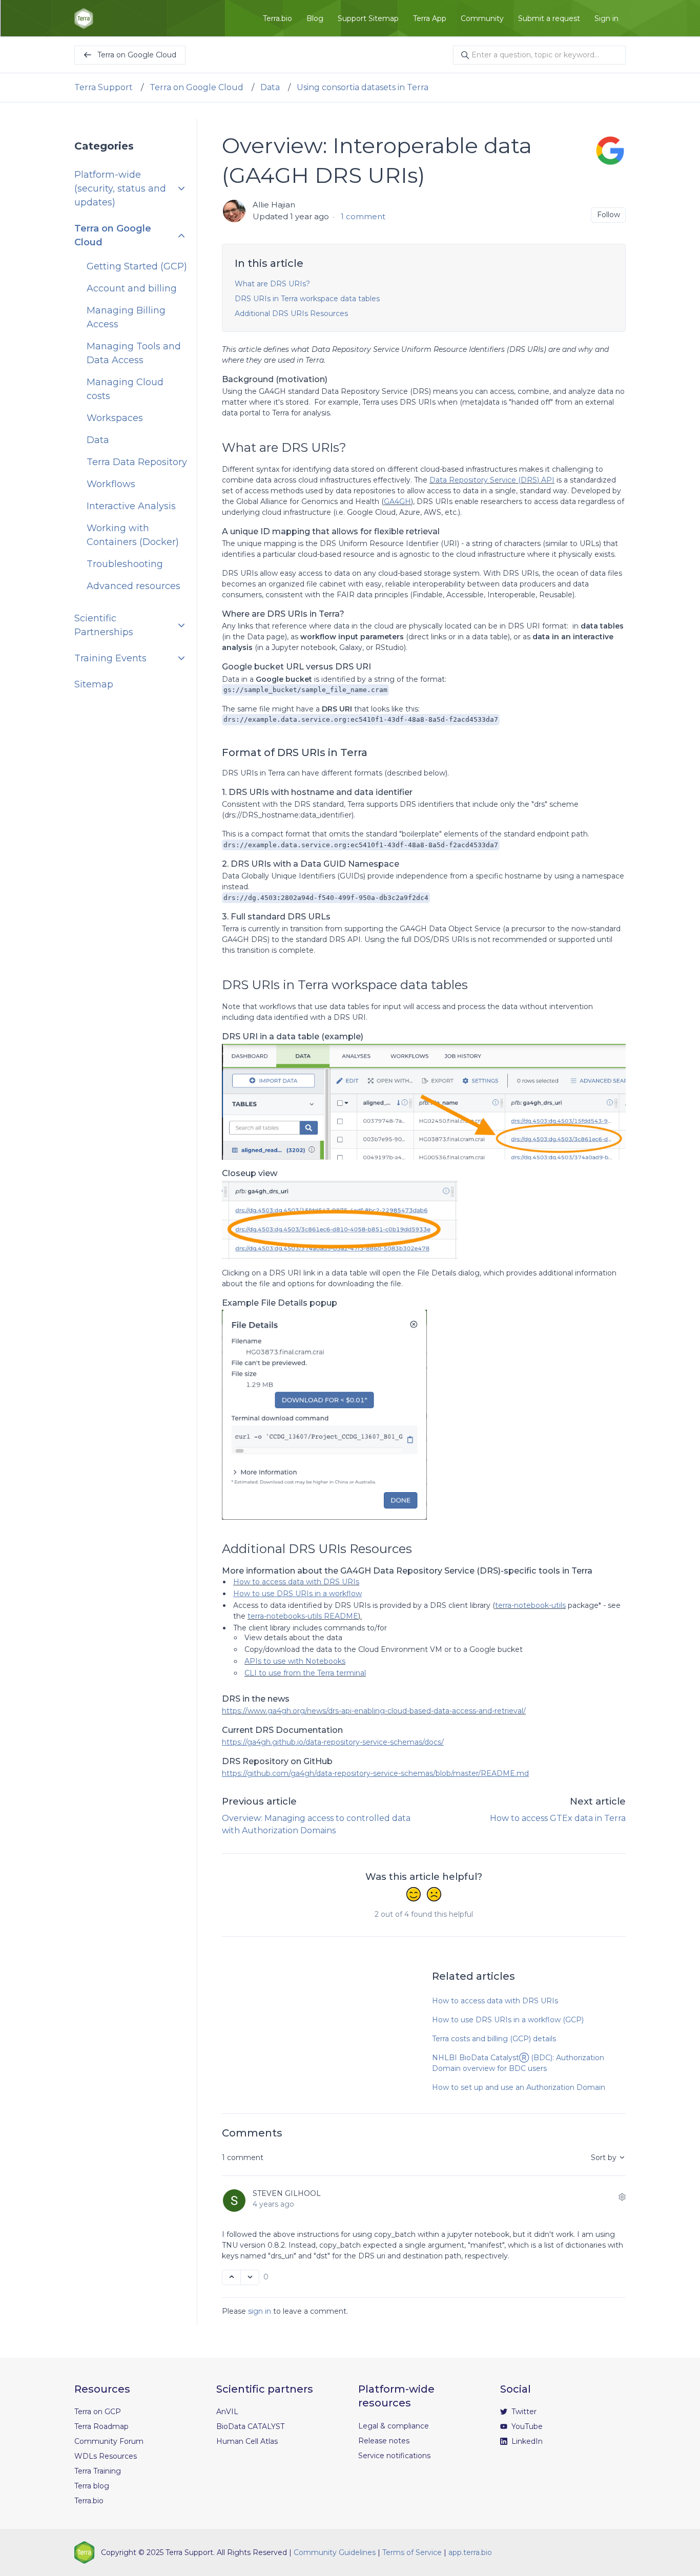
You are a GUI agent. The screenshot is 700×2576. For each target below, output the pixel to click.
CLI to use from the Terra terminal (305, 1673)
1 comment (363, 216)
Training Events (110, 658)
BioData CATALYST (250, 2426)
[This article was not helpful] (434, 1895)
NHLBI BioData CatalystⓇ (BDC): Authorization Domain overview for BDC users (518, 2063)
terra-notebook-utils (530, 1605)
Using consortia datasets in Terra (363, 87)
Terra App (430, 18)
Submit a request (549, 18)
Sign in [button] (606, 18)
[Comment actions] (622, 2197)
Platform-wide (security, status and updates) (120, 189)
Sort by (605, 2158)
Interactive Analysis (131, 506)
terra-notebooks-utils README (303, 1616)
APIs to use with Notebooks (295, 1661)
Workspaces (115, 418)
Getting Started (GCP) (137, 266)
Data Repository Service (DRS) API (492, 480)
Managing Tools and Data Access (134, 353)
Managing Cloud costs (125, 389)
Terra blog (92, 2486)
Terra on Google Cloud (197, 87)
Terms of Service (412, 2552)
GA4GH (397, 501)
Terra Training (98, 2471)
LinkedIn (526, 2441)
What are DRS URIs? (272, 284)
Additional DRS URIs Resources (291, 313)
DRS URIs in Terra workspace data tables (307, 299)
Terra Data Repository (137, 462)
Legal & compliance (394, 2426)
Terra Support (104, 87)
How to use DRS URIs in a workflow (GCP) (508, 2020)
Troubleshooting (125, 564)
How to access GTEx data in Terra (558, 1818)
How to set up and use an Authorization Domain (519, 2087)
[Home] (84, 18)
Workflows (111, 484)
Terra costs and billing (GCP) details (494, 2039)
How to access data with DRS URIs (296, 1582)
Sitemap (94, 684)
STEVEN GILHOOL (287, 2193)
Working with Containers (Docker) (133, 535)
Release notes (384, 2441)
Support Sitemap (368, 18)
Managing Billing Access (126, 317)
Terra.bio (277, 18)
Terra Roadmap (101, 2426)
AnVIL (227, 2412)
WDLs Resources (106, 2456)
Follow (609, 215)
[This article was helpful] (414, 1895)
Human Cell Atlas (247, 2441)
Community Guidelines (335, 2552)
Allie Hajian (274, 205)
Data (270, 87)
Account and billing (132, 288)
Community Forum (109, 2441)
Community (482, 18)
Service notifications (394, 2456)
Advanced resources (133, 586)
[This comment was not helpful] (250, 2277)
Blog (315, 18)
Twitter (523, 2412)
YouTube (526, 2426)
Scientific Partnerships (104, 625)
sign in (260, 2311)
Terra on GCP (98, 2412)
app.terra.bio (470, 2552)
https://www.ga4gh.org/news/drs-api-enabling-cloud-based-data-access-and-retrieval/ (374, 1711)
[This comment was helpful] (231, 2277)
